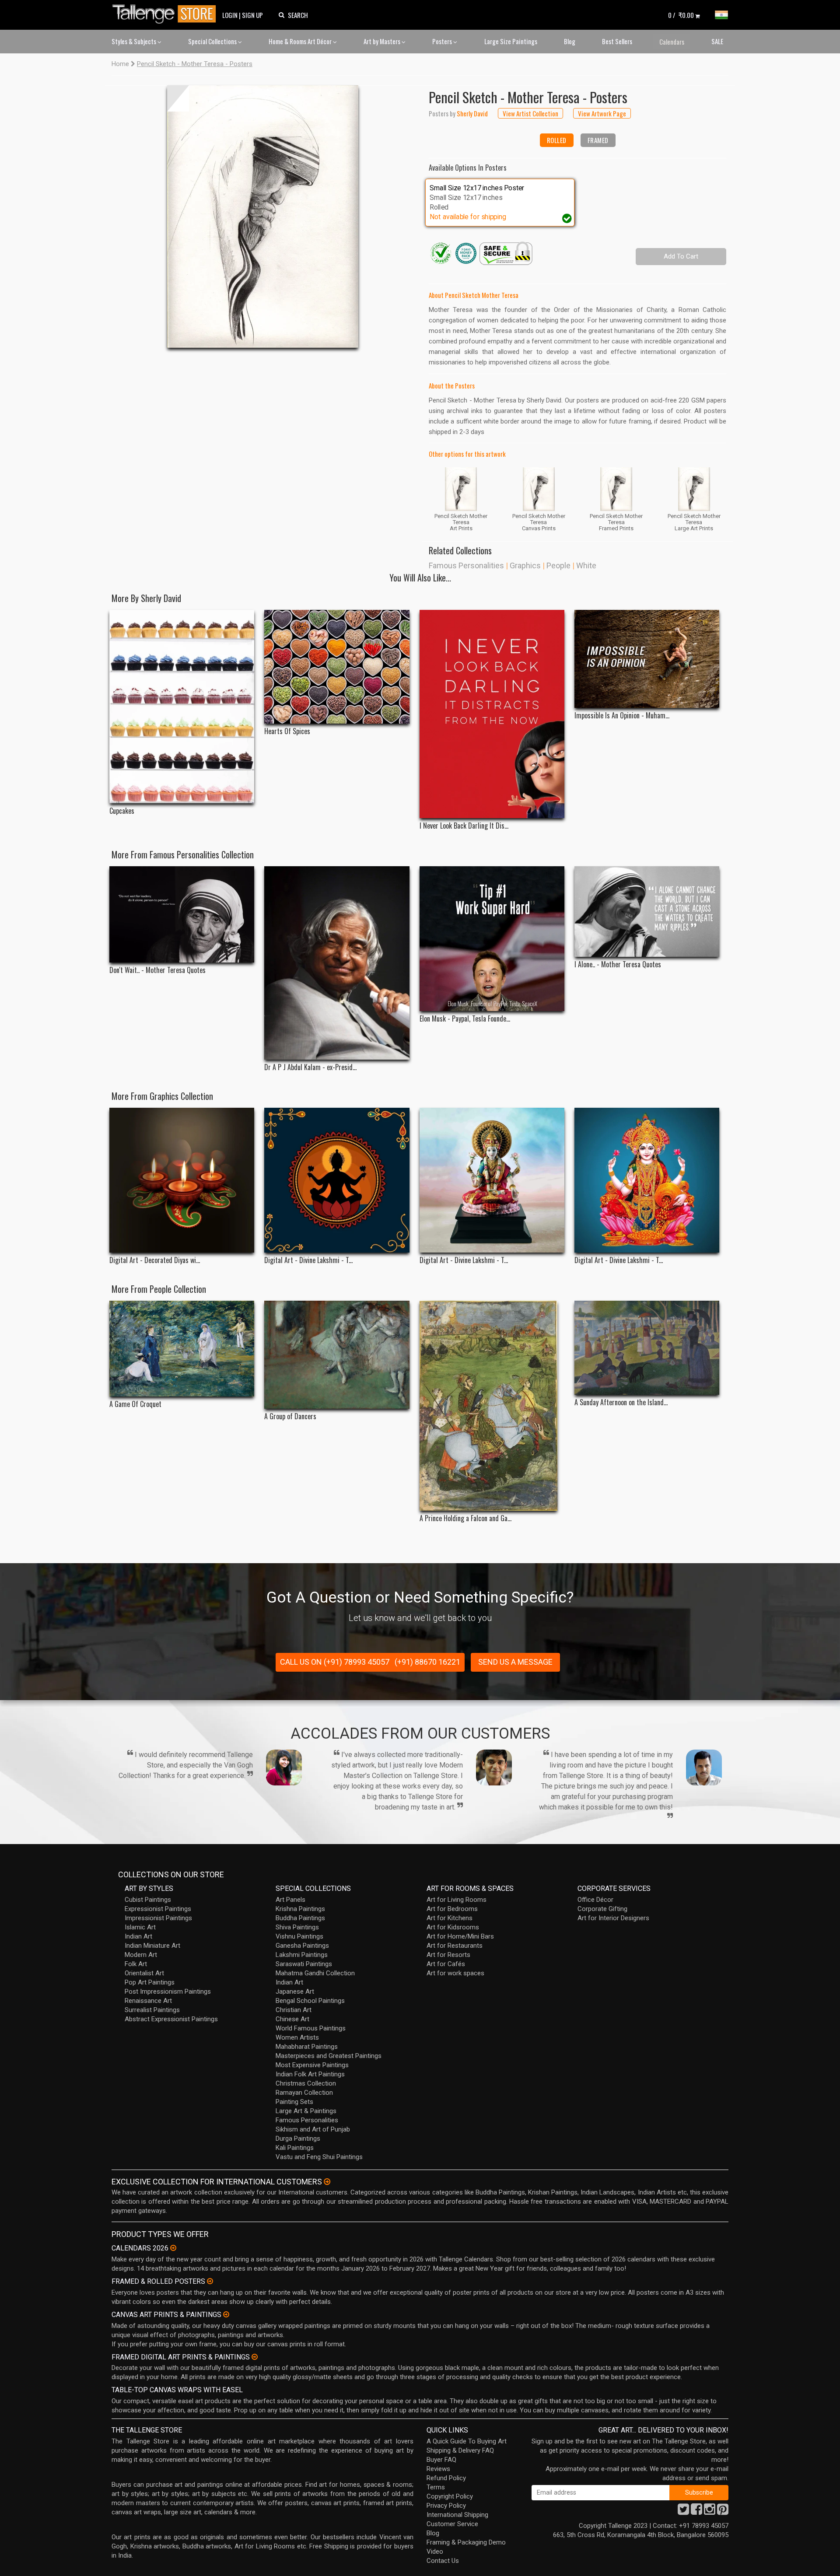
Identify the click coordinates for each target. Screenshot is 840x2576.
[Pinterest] (723, 2512)
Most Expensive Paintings (312, 2065)
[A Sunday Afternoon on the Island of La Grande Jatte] (647, 1348)
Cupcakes (122, 811)
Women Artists (297, 2037)
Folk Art (136, 1964)
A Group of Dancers (290, 1416)
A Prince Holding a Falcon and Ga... (465, 1518)
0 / (681, 15)
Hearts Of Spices (287, 731)
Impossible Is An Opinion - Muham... (622, 716)
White (586, 565)
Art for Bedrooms (452, 1909)
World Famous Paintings (311, 2028)
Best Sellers (617, 41)
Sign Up (252, 15)
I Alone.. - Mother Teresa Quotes (618, 964)
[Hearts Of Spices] (337, 667)
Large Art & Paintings (306, 2111)
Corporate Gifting (602, 1909)
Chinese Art (292, 2019)
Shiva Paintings (297, 1927)
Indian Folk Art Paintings (310, 2074)
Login (230, 15)
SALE (717, 41)
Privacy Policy (446, 2506)
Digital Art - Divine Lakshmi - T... (308, 1260)
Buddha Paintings (300, 1918)
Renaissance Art (148, 2001)
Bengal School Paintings (310, 2001)
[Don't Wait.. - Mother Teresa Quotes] (182, 914)
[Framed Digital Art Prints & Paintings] (255, 2357)
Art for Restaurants (455, 1946)
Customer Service (452, 2524)
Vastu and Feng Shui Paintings (319, 2157)
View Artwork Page (602, 113)
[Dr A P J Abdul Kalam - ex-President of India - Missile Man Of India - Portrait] (337, 963)
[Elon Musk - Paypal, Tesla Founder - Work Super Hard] (492, 939)
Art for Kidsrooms (453, 1927)
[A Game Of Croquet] (182, 1349)
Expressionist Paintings (158, 1909)
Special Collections (213, 41)
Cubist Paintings (148, 1900)
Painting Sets (294, 2102)
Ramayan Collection (304, 2093)
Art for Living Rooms (457, 1900)
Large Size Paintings (511, 41)
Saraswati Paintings (304, 1964)
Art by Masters (383, 41)
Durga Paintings (298, 2138)
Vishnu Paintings (299, 1936)
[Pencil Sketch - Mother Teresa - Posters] (263, 217)
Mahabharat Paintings (307, 2047)
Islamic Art (140, 1927)
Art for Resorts (448, 1955)
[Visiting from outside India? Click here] (327, 2182)
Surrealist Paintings (152, 2010)
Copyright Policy (450, 2496)
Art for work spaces (455, 1973)
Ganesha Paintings (302, 1946)
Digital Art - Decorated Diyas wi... (155, 1260)
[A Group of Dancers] (337, 1355)
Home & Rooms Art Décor (301, 41)
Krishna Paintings (300, 1909)
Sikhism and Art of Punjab (313, 2129)
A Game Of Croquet (135, 1404)
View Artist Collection (530, 113)
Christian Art (294, 2010)
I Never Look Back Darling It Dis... (464, 826)
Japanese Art (295, 1991)
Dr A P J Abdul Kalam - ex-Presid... (310, 1067)
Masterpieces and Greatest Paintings (329, 2056)
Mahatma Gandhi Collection (315, 1973)
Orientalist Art (144, 1973)
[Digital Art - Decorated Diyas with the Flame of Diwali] (182, 1180)
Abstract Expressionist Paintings (171, 2019)
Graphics (525, 565)
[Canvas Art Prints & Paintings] (226, 2314)
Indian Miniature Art (152, 1946)
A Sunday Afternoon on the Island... (621, 1402)
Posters (443, 41)
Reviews (438, 2469)
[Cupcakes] (182, 707)
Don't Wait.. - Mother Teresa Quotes (157, 970)
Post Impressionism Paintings (168, 1991)
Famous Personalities (466, 565)
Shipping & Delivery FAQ (460, 2450)
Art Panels (290, 1900)
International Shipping (457, 2515)
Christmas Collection (306, 2083)
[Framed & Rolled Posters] (210, 2281)
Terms (436, 2487)
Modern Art (141, 1955)
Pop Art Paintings (150, 1982)
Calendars (672, 42)
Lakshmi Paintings (302, 1955)
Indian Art (138, 1936)
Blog (570, 41)
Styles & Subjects (135, 41)
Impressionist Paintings (158, 1918)
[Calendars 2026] (173, 2248)
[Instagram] (710, 2512)
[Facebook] (696, 2512)
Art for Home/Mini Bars (460, 1936)
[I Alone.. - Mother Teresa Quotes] (647, 912)
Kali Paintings (295, 2148)
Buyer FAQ (441, 2460)
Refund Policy (446, 2478)
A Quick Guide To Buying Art (467, 2441)
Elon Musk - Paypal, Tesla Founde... (465, 1019)
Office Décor (595, 1900)
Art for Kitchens (450, 1918)
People (558, 565)
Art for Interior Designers (613, 1918)
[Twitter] (683, 2512)
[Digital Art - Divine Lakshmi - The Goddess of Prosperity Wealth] (337, 1180)
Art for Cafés (446, 1964)
